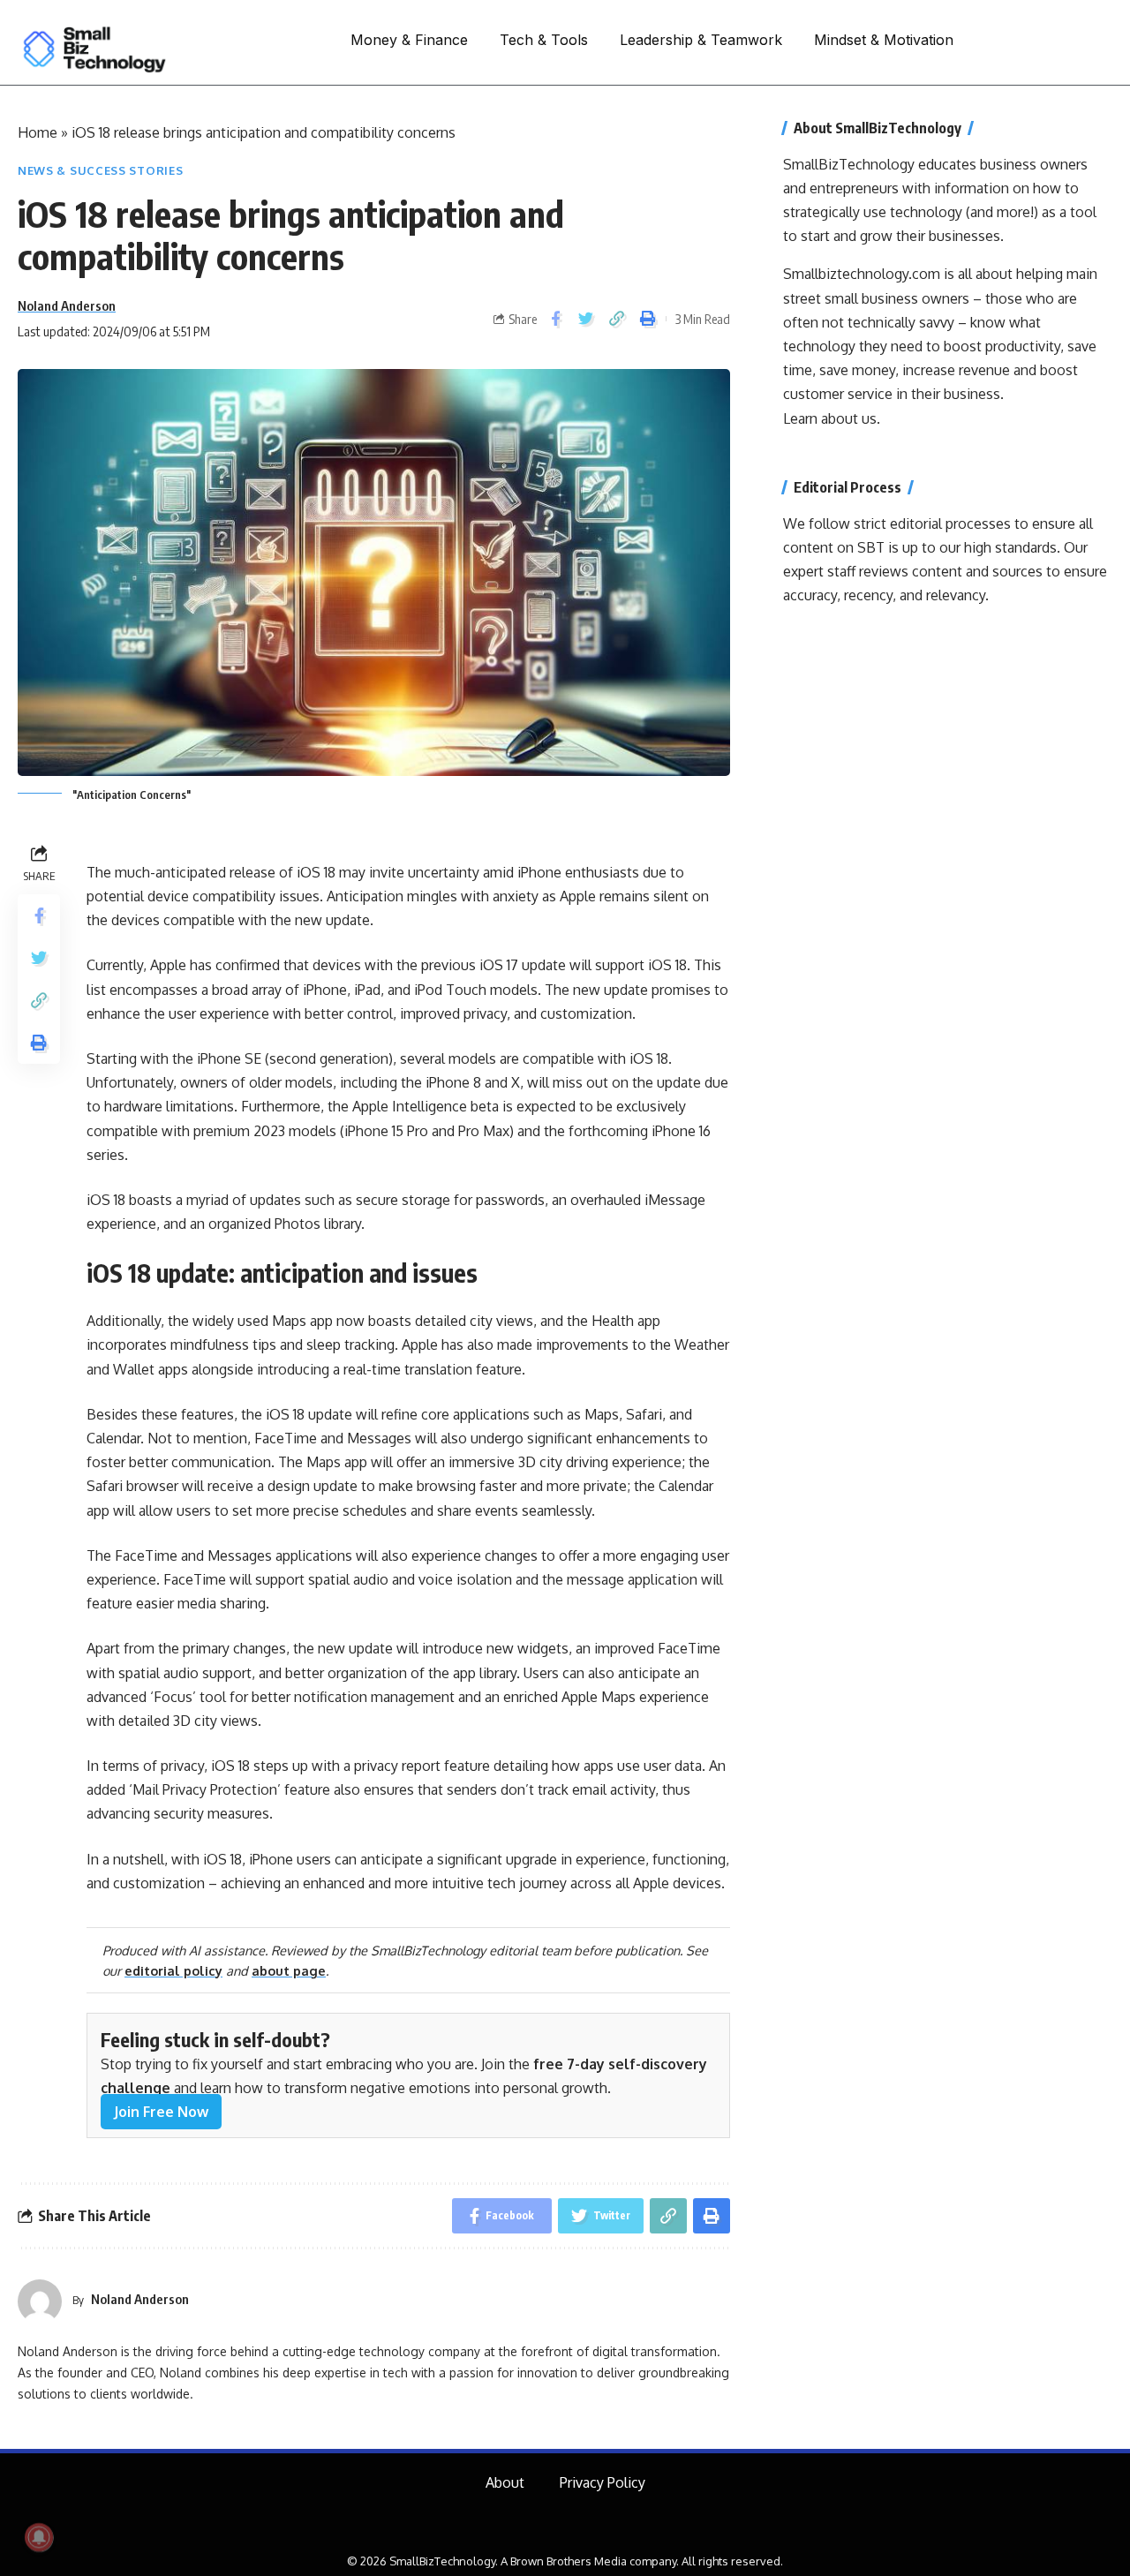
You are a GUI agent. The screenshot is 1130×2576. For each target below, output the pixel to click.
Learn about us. (832, 418)
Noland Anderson (67, 305)
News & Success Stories (100, 170)
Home (38, 132)
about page (289, 1970)
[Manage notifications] (39, 2537)
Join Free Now (161, 2112)
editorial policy (173, 1970)
